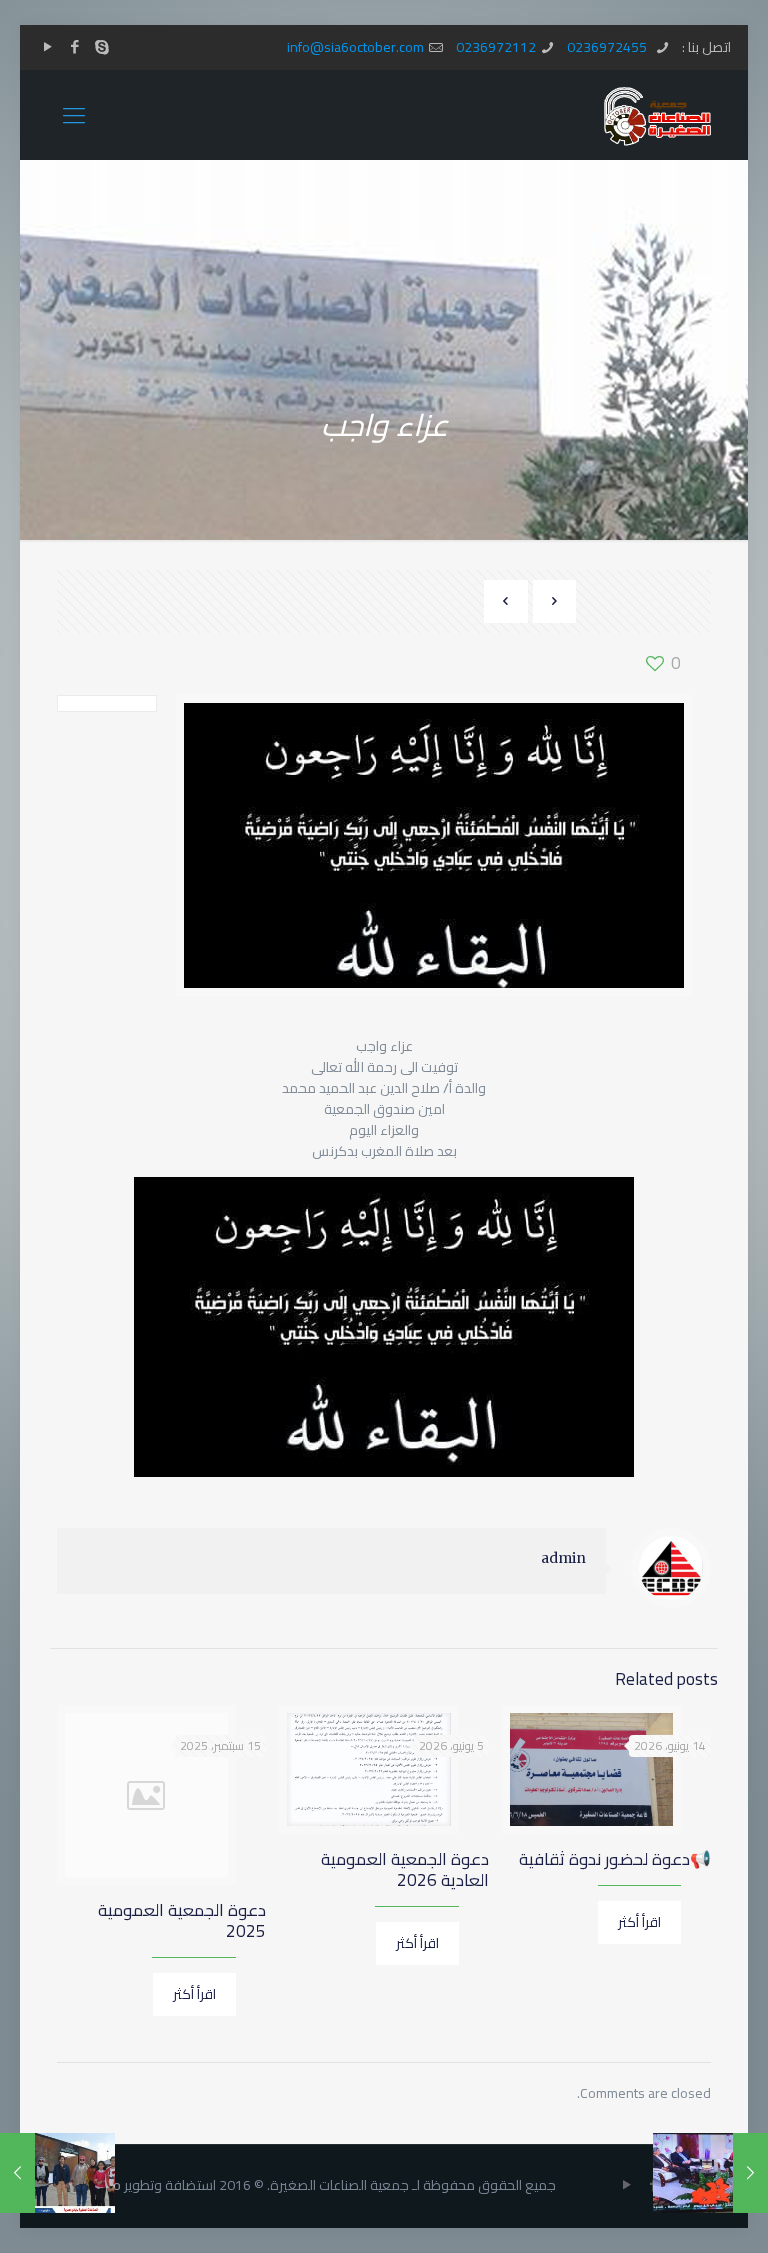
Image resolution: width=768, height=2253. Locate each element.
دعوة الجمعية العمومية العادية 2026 (405, 1869)
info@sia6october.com (355, 47)
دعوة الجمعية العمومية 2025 (182, 1920)
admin (563, 1558)
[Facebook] (74, 46)
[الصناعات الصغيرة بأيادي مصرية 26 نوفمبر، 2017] (17, 2173)
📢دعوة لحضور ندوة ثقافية (615, 1859)
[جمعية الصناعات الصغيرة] (657, 115)
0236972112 (496, 47)
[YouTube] (47, 46)
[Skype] (101, 46)
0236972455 (608, 47)
